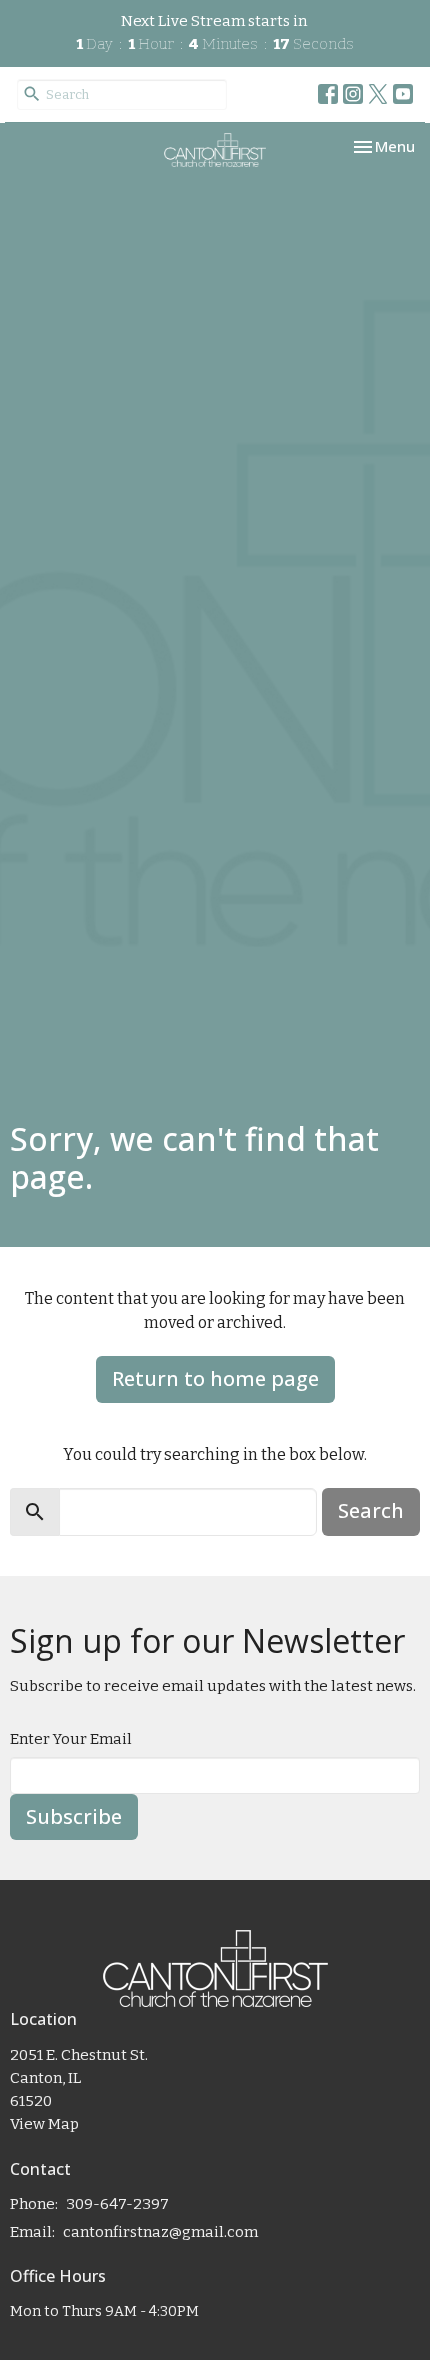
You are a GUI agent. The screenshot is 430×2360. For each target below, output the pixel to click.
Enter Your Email (71, 1739)
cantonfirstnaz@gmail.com (160, 2232)
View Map (44, 2124)
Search (371, 1510)
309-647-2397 (117, 2204)
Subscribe (74, 1816)
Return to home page (215, 1378)
